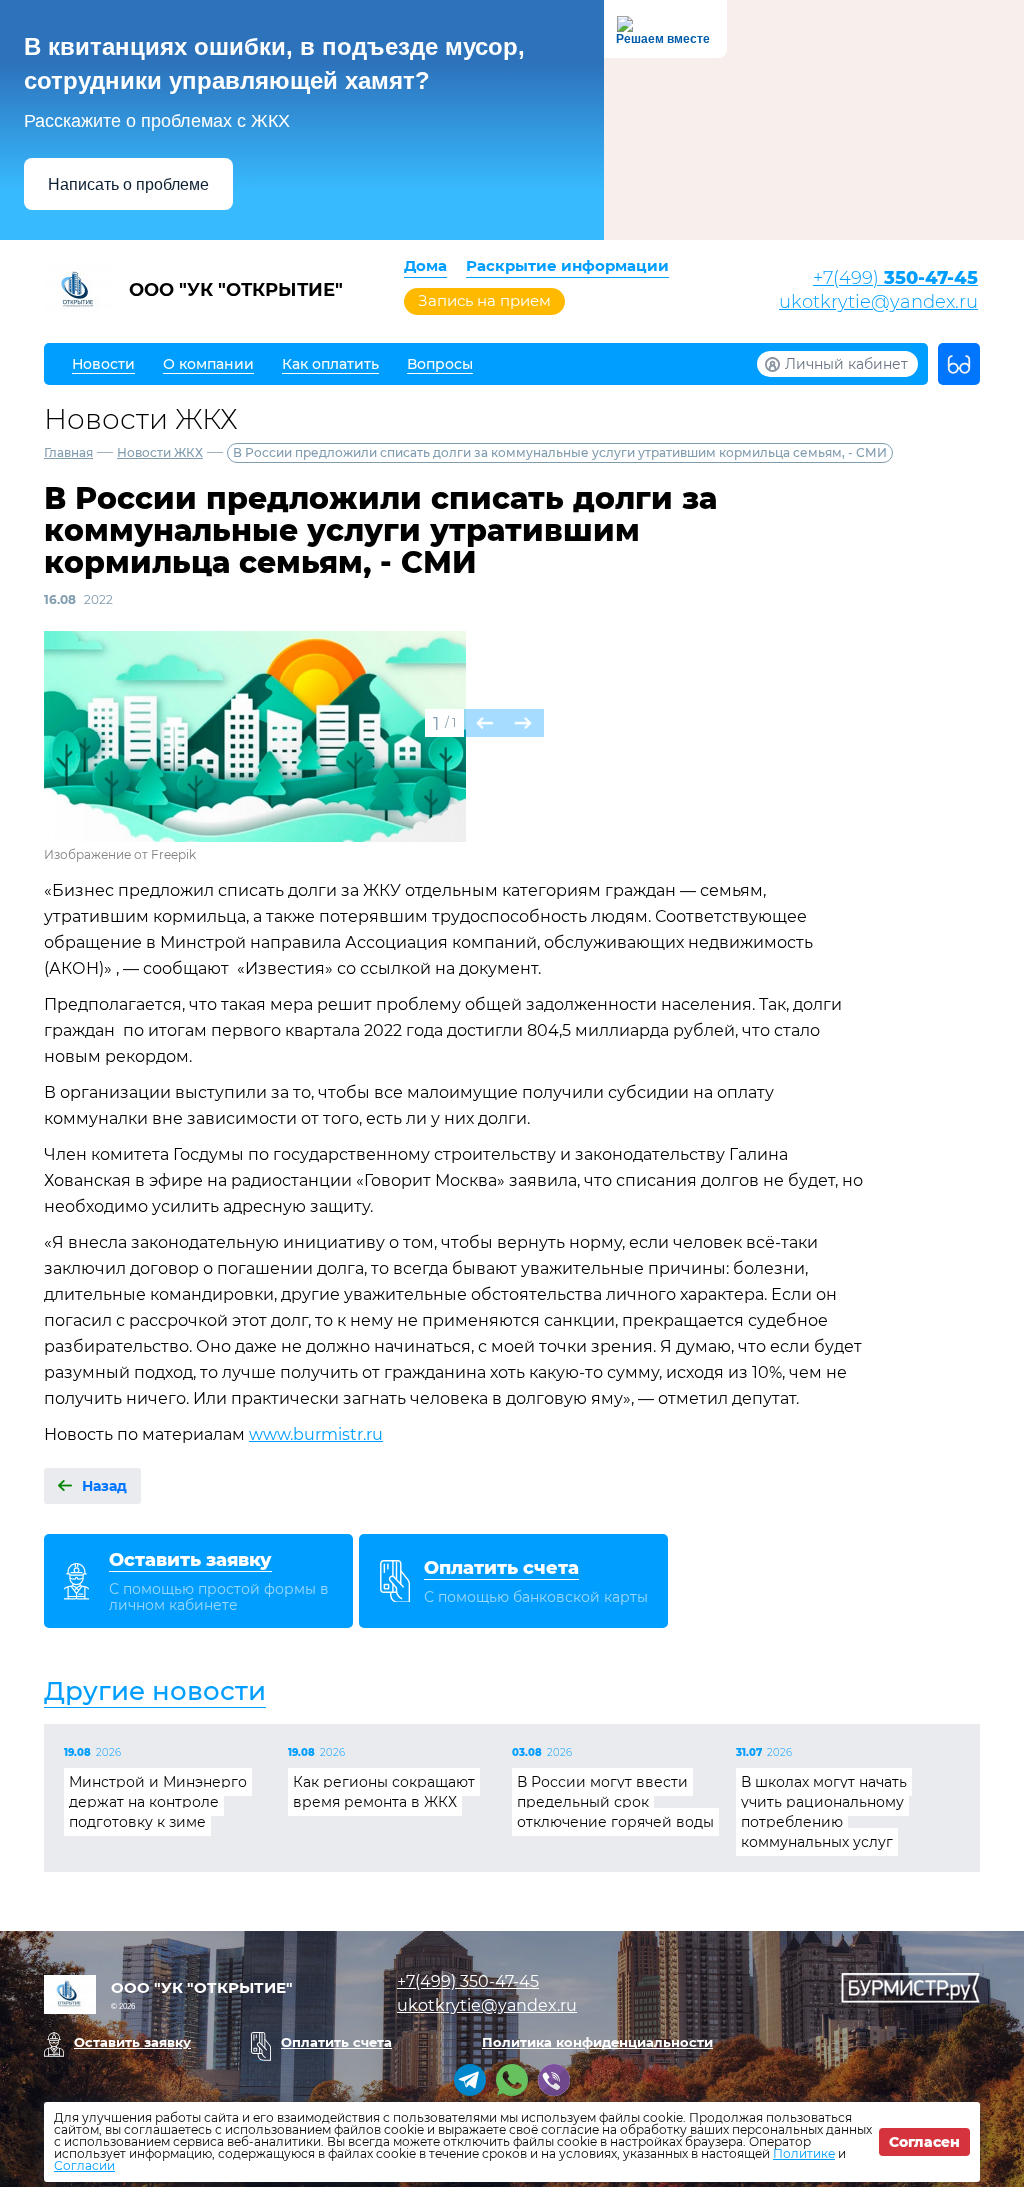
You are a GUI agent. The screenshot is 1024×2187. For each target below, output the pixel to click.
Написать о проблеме (128, 184)
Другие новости (155, 1691)
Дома (425, 265)
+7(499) (895, 278)
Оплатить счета (336, 2042)
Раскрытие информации (567, 265)
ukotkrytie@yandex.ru (878, 302)
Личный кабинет (846, 364)
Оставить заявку (132, 2042)
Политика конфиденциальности (597, 2042)
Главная (68, 452)
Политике (804, 2153)
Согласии (84, 2165)
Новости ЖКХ (160, 452)
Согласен (924, 2142)
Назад (104, 1486)
